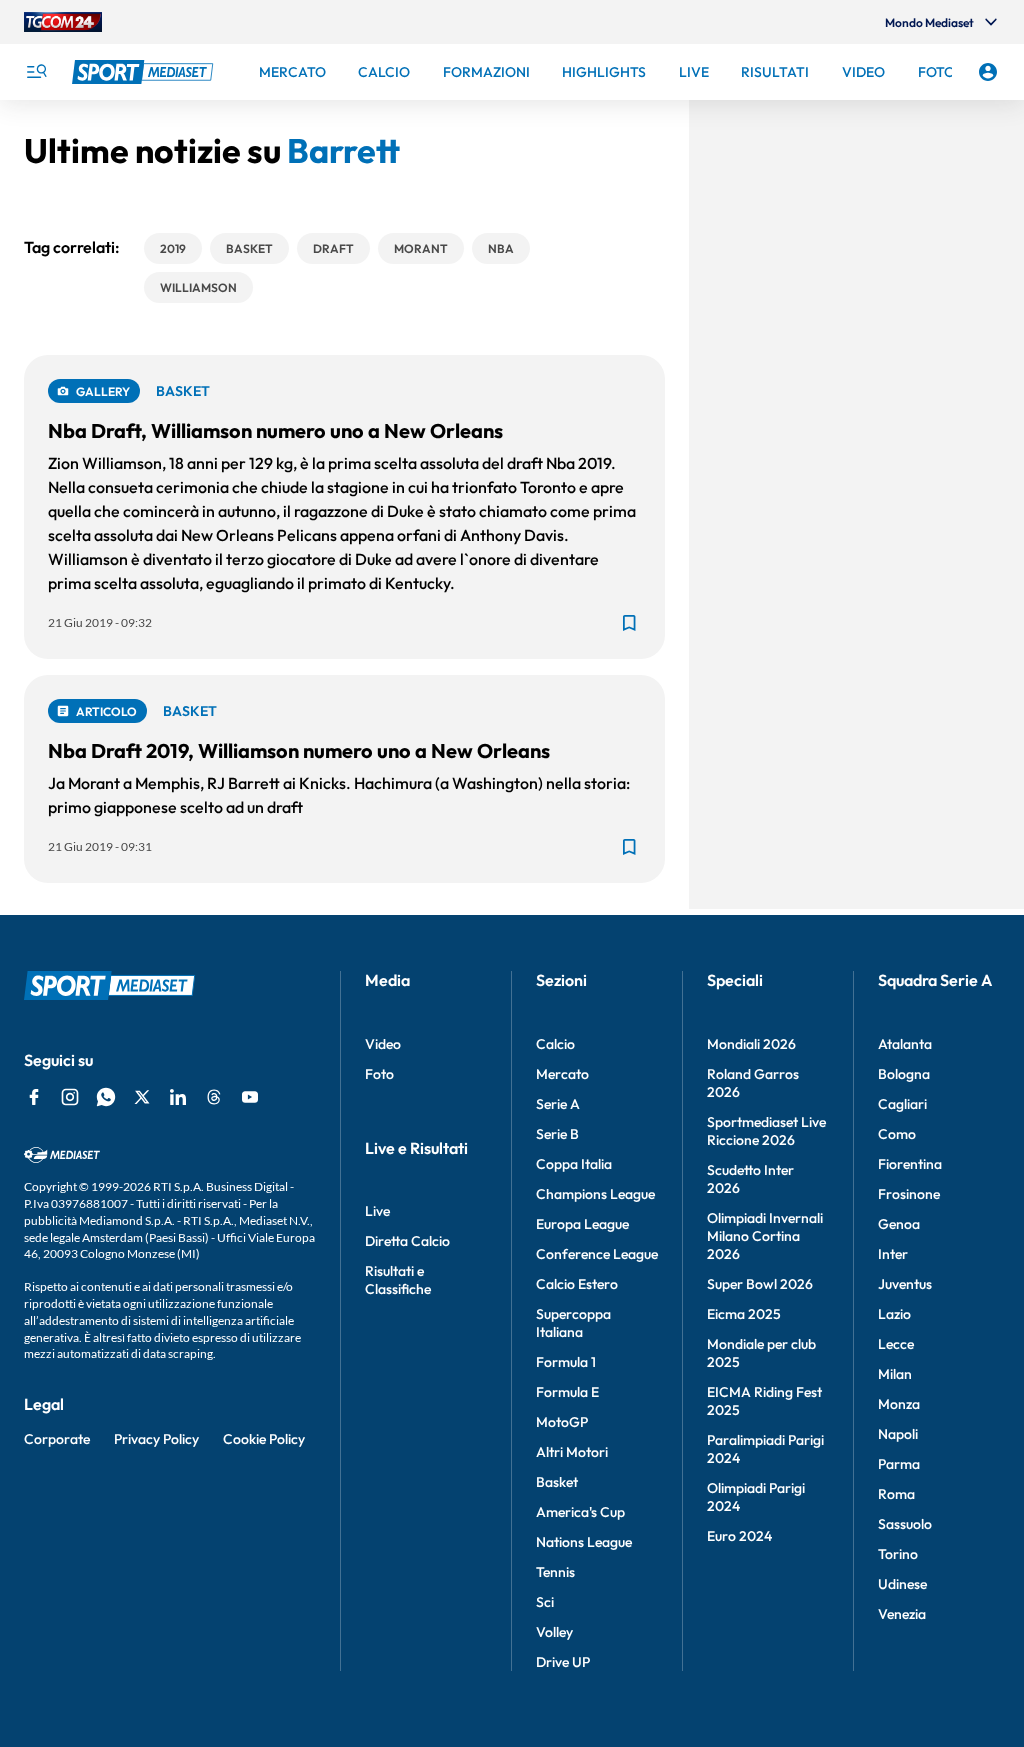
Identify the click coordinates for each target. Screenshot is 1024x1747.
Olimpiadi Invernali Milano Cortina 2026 (765, 1236)
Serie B (557, 1134)
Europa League (582, 1224)
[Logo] (145, 72)
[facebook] (34, 1097)
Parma (899, 1464)
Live (377, 1211)
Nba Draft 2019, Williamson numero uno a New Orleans (299, 750)
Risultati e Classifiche (398, 1280)
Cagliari (902, 1104)
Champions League (595, 1194)
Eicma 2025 (744, 1314)
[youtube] (250, 1097)
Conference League (597, 1254)
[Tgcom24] (63, 22)
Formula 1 (566, 1362)
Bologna (904, 1074)
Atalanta (905, 1044)
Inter (893, 1254)
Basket (557, 1482)
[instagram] (70, 1097)
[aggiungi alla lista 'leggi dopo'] (629, 623)
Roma (896, 1494)
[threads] (214, 1097)
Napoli (898, 1434)
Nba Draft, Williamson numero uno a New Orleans (275, 430)
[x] (142, 1097)
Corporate (57, 1439)
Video (383, 1044)
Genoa (899, 1224)
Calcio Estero (577, 1284)
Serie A (558, 1104)
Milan (895, 1374)
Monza (899, 1404)
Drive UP (563, 1662)
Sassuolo (905, 1524)
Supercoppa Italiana (573, 1323)
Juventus (905, 1284)
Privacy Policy (156, 1439)
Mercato (562, 1074)
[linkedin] (178, 1097)
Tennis (555, 1572)
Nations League (584, 1542)
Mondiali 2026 (751, 1044)
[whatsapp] (106, 1097)
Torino (898, 1554)
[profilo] (988, 72)
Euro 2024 (739, 1536)
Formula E (567, 1392)
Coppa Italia (574, 1164)
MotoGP (562, 1422)
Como (897, 1134)
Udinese (902, 1584)
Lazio (894, 1314)
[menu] (36, 72)
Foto (379, 1074)
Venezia (902, 1614)
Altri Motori (572, 1452)
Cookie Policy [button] (264, 1439)
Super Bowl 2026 (760, 1284)
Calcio (555, 1044)
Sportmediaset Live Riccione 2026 (766, 1131)
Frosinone (909, 1194)
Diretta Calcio (407, 1241)
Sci (545, 1602)
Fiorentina (910, 1164)
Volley (554, 1632)
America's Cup (580, 1512)
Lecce (896, 1344)
